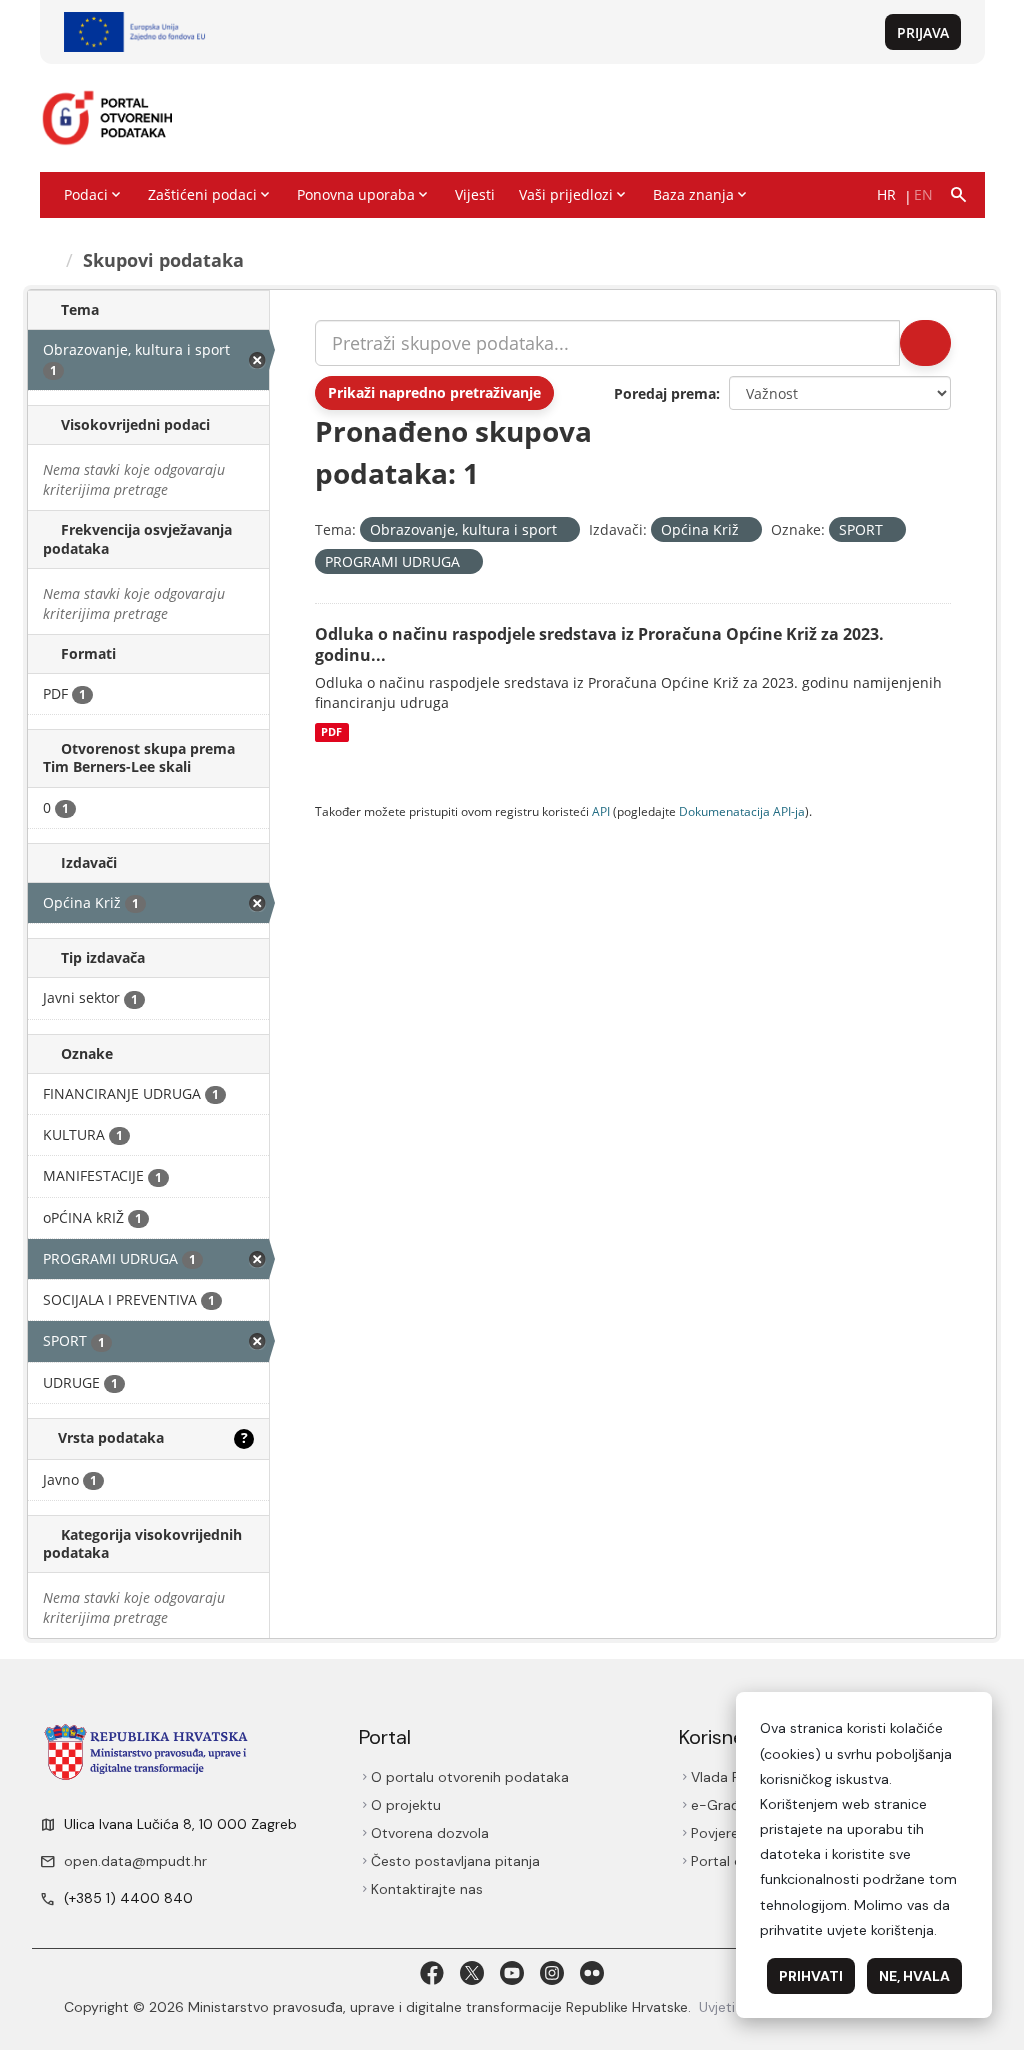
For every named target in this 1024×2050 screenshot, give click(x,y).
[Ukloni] (565, 530)
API (601, 811)
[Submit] (925, 343)
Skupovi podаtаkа (163, 260)
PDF (331, 732)
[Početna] (49, 260)
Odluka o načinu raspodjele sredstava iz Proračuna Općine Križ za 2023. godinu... (599, 644)
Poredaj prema (665, 393)
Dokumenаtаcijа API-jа (742, 811)
